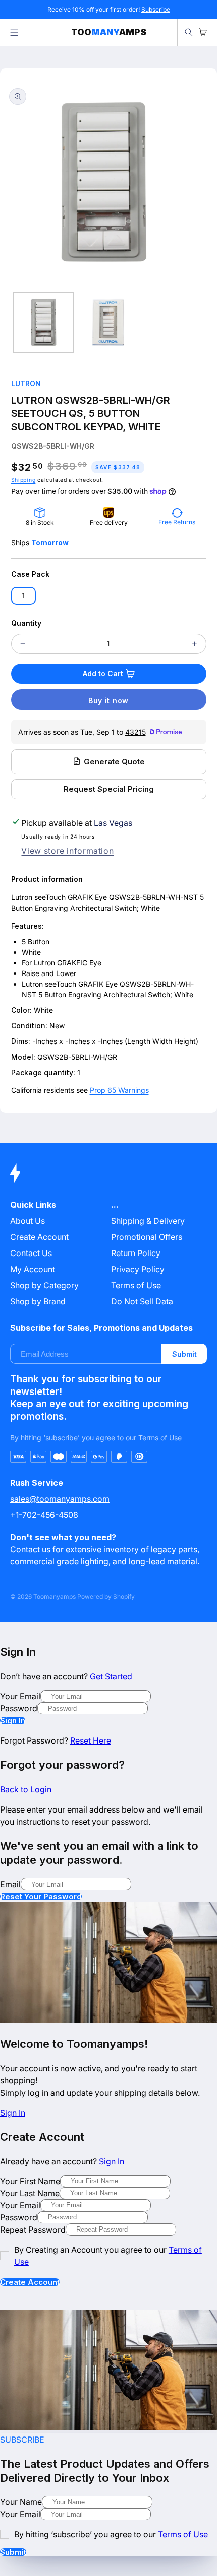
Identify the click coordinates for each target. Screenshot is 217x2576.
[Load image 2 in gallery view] (108, 322)
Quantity (26, 623)
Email (10, 1884)
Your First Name (30, 2181)
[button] (14, 32)
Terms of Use (136, 1285)
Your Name (21, 2502)
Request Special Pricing (109, 789)
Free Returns (177, 522)
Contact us (30, 1549)
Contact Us (31, 1253)
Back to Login (26, 1789)
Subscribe (156, 9)
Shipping (23, 480)
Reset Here (91, 1740)
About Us (28, 1221)
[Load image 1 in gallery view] (43, 322)
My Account (33, 1269)
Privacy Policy (138, 1269)
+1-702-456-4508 (44, 1515)
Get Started (111, 1676)
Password (19, 1708)
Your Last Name (30, 2193)
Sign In (13, 1721)
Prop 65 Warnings (119, 1090)
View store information (67, 851)
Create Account (30, 2282)
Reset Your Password (41, 1896)
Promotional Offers (147, 1237)
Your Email (20, 1696)
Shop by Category (44, 1285)
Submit (184, 1354)
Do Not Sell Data (142, 1301)
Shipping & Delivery (148, 1221)
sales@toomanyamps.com (60, 1499)
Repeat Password (33, 2230)
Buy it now (108, 700)
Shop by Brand (38, 1301)
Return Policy (136, 1253)
